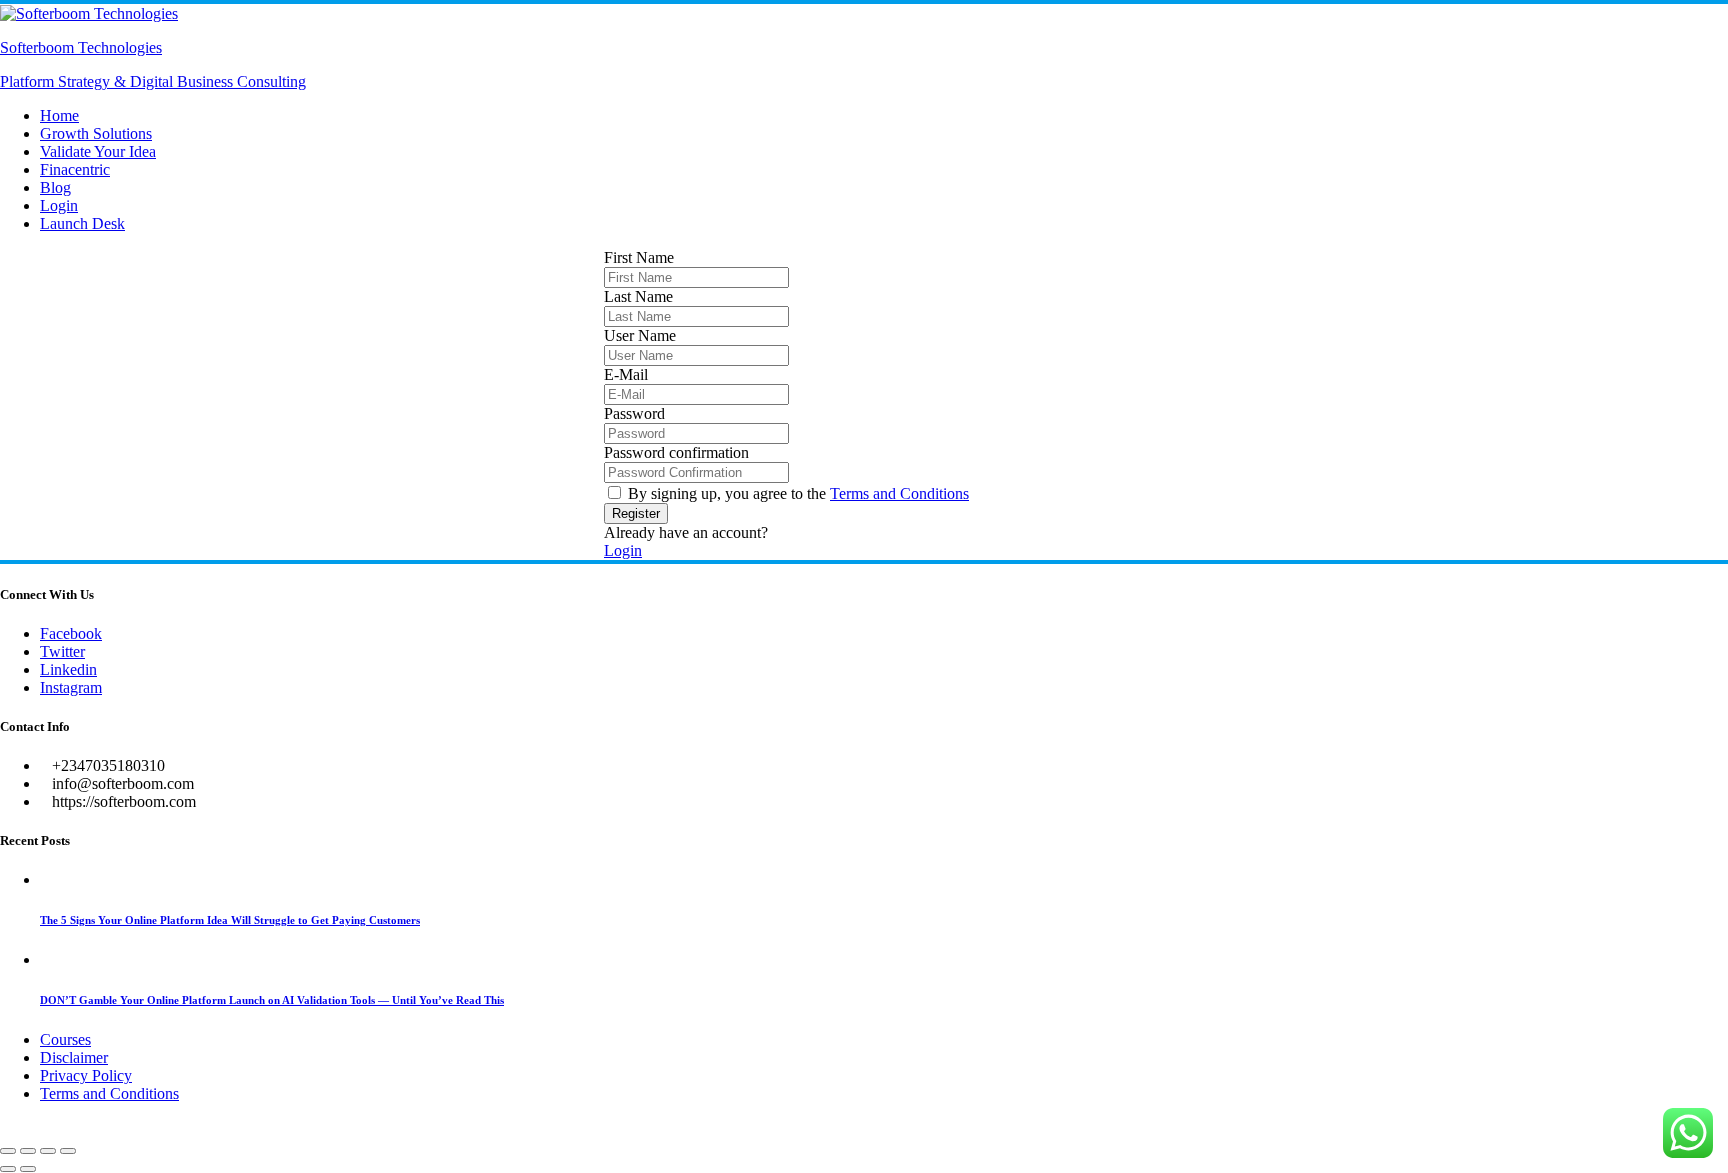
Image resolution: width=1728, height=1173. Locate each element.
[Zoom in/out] (8, 1151)
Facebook (71, 633)
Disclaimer (74, 1057)
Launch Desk (82, 223)
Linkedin (68, 669)
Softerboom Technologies (81, 47)
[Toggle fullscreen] (28, 1151)
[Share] (48, 1151)
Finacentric (75, 169)
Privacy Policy (86, 1075)
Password (634, 413)
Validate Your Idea (98, 151)
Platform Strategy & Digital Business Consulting (153, 81)
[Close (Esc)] (68, 1151)
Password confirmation (676, 452)
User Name (640, 335)
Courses (65, 1039)
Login (59, 205)
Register (636, 513)
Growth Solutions (96, 133)
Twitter (62, 651)
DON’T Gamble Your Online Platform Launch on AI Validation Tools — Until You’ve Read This (272, 1000)
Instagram (71, 687)
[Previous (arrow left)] (8, 1169)
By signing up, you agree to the (798, 493)
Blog (55, 187)
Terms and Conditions (899, 493)
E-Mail (626, 374)
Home (59, 115)
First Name (639, 257)
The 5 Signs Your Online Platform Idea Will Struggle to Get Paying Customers (230, 920)
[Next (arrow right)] (28, 1169)
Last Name (638, 296)
